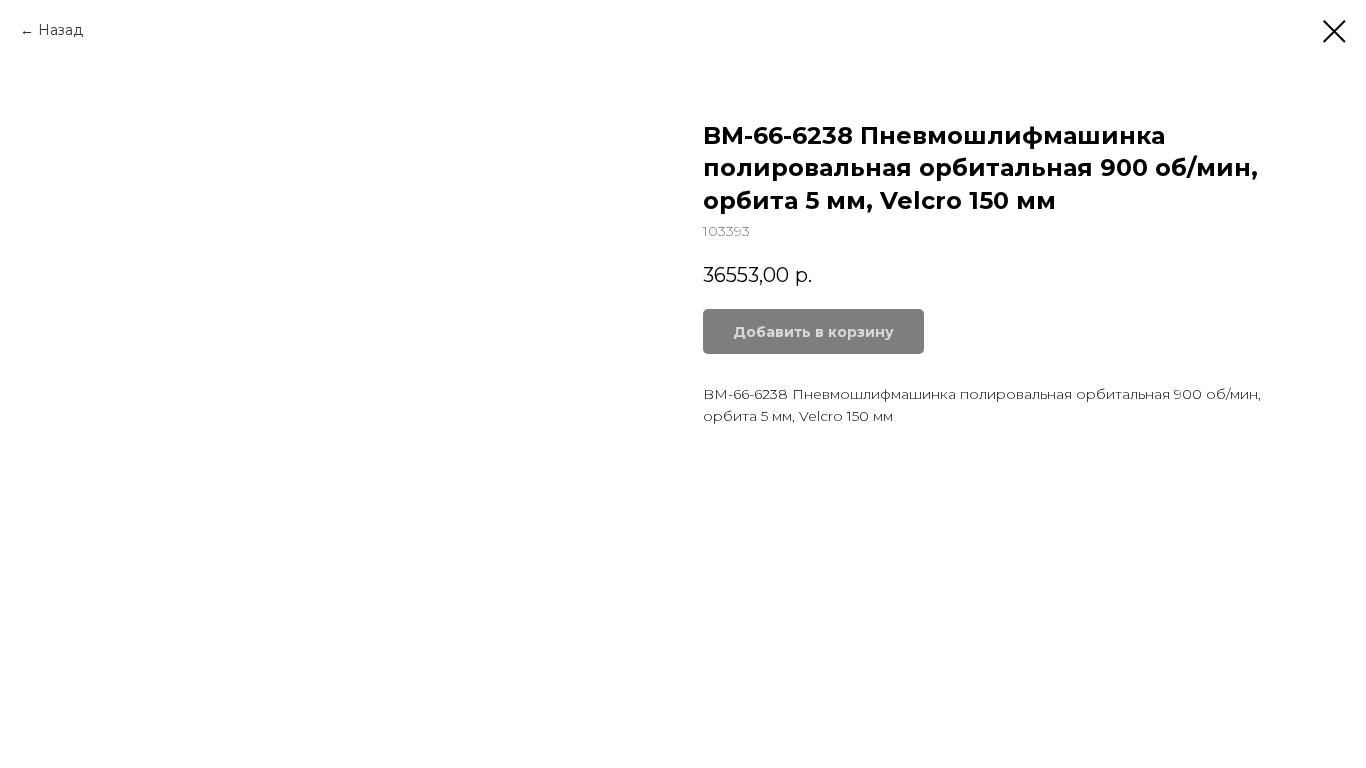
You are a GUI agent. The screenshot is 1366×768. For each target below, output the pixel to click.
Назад (60, 30)
